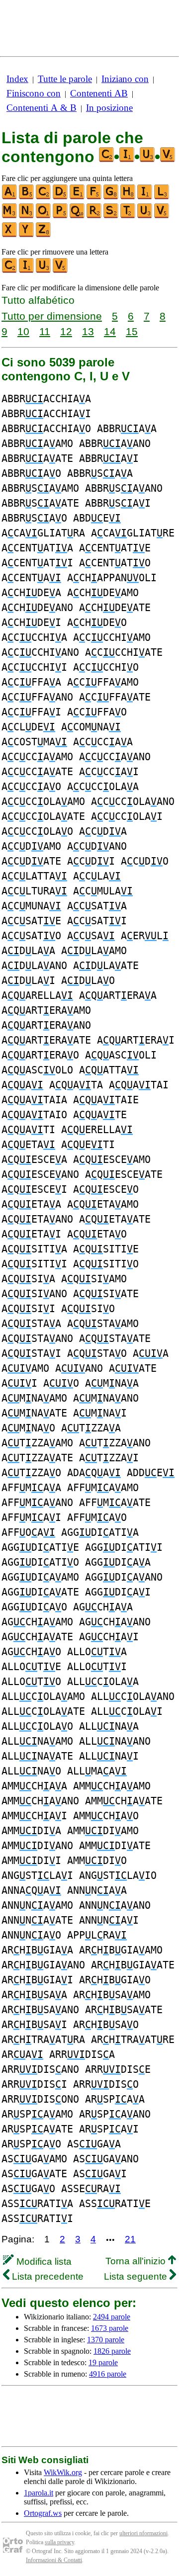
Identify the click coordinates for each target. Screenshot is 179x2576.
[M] (10, 216)
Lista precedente (46, 2276)
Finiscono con (34, 93)
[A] (10, 197)
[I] (145, 197)
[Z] (44, 235)
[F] (94, 197)
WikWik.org (63, 2472)
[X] (10, 235)
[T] (128, 216)
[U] (145, 216)
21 (130, 2239)
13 (88, 331)
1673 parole (110, 2328)
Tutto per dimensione (52, 316)
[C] (44, 197)
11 (45, 331)
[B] (27, 197)
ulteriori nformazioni (143, 2533)
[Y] (27, 235)
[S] (111, 216)
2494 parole (112, 2317)
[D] (61, 197)
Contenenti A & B (42, 108)
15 (132, 331)
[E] (78, 197)
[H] (128, 197)
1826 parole (112, 2351)
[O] (44, 216)
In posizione (109, 108)
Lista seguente (137, 2276)
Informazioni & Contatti (54, 2560)
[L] (162, 197)
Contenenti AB (99, 93)
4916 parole (108, 2374)
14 (110, 331)
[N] (27, 216)
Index (17, 79)
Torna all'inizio (137, 2261)
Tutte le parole (65, 79)
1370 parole (106, 2340)
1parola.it (39, 2493)
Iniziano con (125, 79)
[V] (162, 216)
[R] (94, 216)
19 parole (103, 2362)
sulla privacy (59, 2542)
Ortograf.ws (43, 2513)
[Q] (78, 216)
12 (66, 331)
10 (23, 331)
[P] (61, 216)
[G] (111, 197)
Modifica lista (43, 2262)
